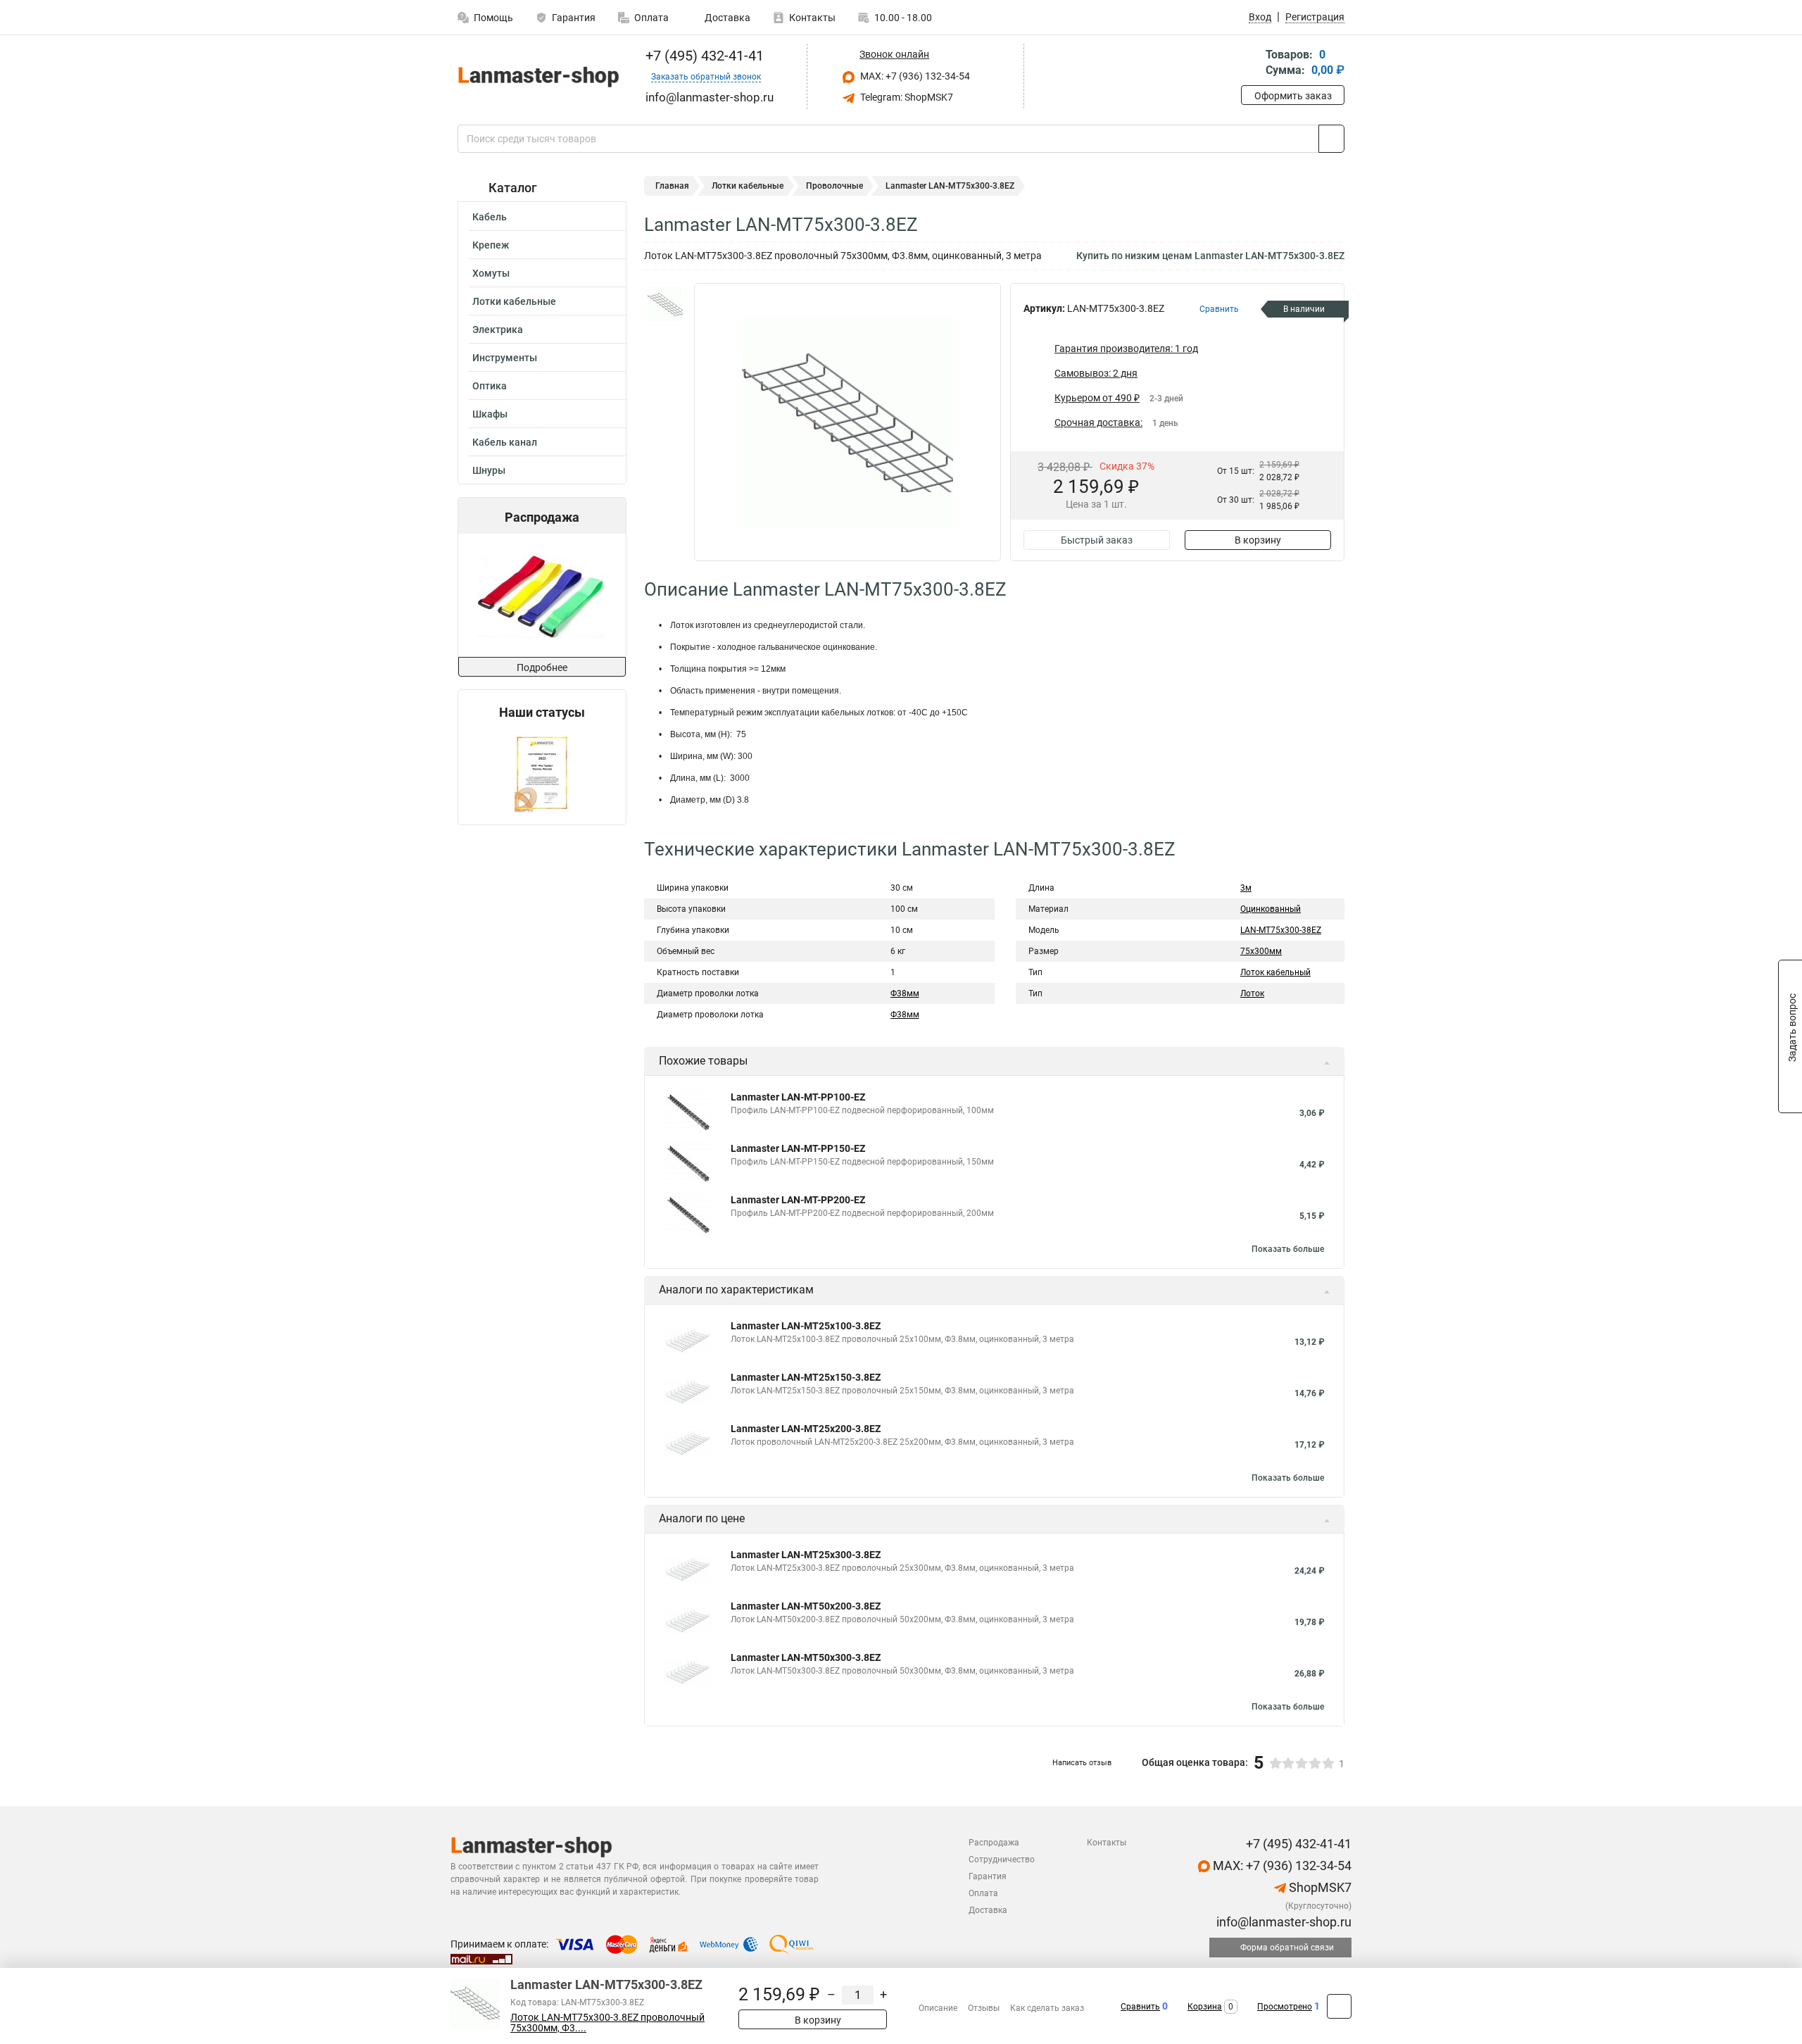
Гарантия (574, 18)
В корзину (1258, 540)
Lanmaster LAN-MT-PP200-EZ (798, 1200)
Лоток (1252, 993)
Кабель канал (505, 442)
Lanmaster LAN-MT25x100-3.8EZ (806, 1326)
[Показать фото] (665, 304)
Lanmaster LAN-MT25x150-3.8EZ (806, 1377)
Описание (938, 2008)
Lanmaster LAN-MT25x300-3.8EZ (806, 1555)
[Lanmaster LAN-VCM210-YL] (541, 595)
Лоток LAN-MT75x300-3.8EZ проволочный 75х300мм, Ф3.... (607, 2023)
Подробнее (542, 667)
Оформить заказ (1293, 96)
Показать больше (1288, 1249)
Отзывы (984, 2008)
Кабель (490, 217)
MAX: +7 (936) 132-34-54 (914, 76)
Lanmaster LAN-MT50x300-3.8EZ (806, 1657)
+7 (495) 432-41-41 (703, 56)
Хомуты (491, 273)
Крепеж (491, 245)
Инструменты (505, 358)
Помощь (493, 18)
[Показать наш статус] (542, 772)
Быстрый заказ (1097, 540)
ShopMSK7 (1319, 1887)
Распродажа (994, 1843)
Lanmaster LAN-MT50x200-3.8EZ (806, 1606)
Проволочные (834, 186)
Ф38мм (905, 993)
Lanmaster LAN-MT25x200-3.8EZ (806, 1429)
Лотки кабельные (514, 301)
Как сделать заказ (1047, 2008)
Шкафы (490, 414)
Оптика (490, 386)
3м (1246, 888)
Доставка (726, 18)
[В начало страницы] (1339, 2006)
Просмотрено (1285, 2007)
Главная (672, 186)
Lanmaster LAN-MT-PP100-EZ (798, 1097)
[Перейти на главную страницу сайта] (537, 76)
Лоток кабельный (1275, 972)
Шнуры (489, 470)
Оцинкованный (1271, 909)
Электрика (498, 330)
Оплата (651, 18)
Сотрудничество (1002, 1860)
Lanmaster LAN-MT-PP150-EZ (798, 1148)
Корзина (1205, 2007)
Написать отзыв (1082, 1763)
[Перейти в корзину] (1251, 64)
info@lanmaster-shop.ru (1283, 1922)
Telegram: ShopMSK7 (906, 97)
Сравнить (1140, 2007)
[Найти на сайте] (1331, 139)
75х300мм (1261, 951)
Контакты (812, 18)
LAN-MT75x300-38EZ (1281, 930)
